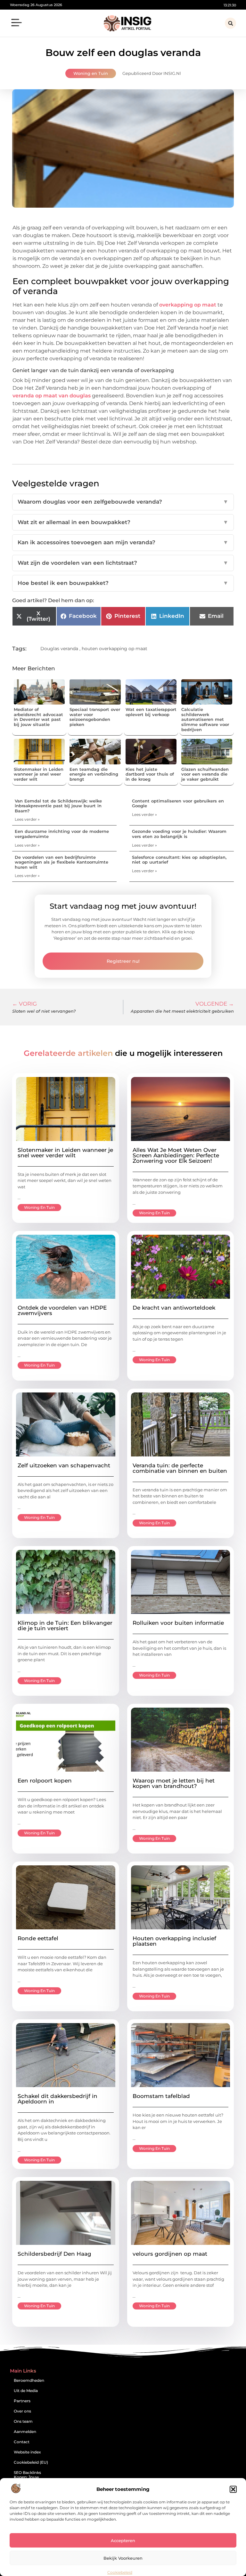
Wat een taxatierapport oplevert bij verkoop (151, 712)
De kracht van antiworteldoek (174, 1308)
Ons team (23, 2421)
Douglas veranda (59, 649)
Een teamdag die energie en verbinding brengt (94, 774)
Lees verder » (27, 819)
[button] (233, 2489)
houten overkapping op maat (115, 649)
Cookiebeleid (120, 2572)
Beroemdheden (29, 2380)
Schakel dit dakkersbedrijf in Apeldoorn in (57, 2099)
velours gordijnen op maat (170, 2254)
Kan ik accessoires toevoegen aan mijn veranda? (123, 542)
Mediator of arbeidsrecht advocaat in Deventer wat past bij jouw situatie (38, 717)
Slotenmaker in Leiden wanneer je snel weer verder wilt (39, 774)
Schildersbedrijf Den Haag (54, 2254)
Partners (22, 2401)
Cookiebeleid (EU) (31, 2462)
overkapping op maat (188, 305)
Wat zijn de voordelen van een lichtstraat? (123, 563)
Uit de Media (26, 2391)
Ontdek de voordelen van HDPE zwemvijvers (62, 1310)
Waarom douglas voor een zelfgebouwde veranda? (123, 502)
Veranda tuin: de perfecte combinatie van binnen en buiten (180, 1468)
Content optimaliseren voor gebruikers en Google (178, 803)
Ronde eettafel (38, 1938)
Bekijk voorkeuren (123, 2558)
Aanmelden (25, 2432)
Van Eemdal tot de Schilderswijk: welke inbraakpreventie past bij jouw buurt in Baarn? (58, 806)
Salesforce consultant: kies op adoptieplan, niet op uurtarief (179, 860)
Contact (22, 2442)
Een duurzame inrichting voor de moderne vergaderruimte (62, 834)
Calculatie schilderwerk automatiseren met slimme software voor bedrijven (205, 719)
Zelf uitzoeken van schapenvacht (64, 1465)
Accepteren (123, 2540)
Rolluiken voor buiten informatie (178, 1623)
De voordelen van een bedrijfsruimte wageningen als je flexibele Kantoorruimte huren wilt (61, 862)
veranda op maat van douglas (52, 396)
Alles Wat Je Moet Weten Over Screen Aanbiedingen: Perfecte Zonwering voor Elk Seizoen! (176, 1155)
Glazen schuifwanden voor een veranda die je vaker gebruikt (205, 774)
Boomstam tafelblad (161, 2096)
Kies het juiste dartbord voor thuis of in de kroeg (150, 774)
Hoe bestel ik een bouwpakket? (123, 583)
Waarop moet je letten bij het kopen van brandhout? (174, 1783)
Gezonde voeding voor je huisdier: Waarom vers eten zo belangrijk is (179, 834)
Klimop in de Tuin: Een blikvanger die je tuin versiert (65, 1626)
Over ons (22, 2411)
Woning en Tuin (91, 73)
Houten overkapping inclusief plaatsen (174, 1941)
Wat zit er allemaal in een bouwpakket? (123, 522)
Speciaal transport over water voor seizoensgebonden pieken (95, 717)
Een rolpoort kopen (45, 1781)
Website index (27, 2452)
